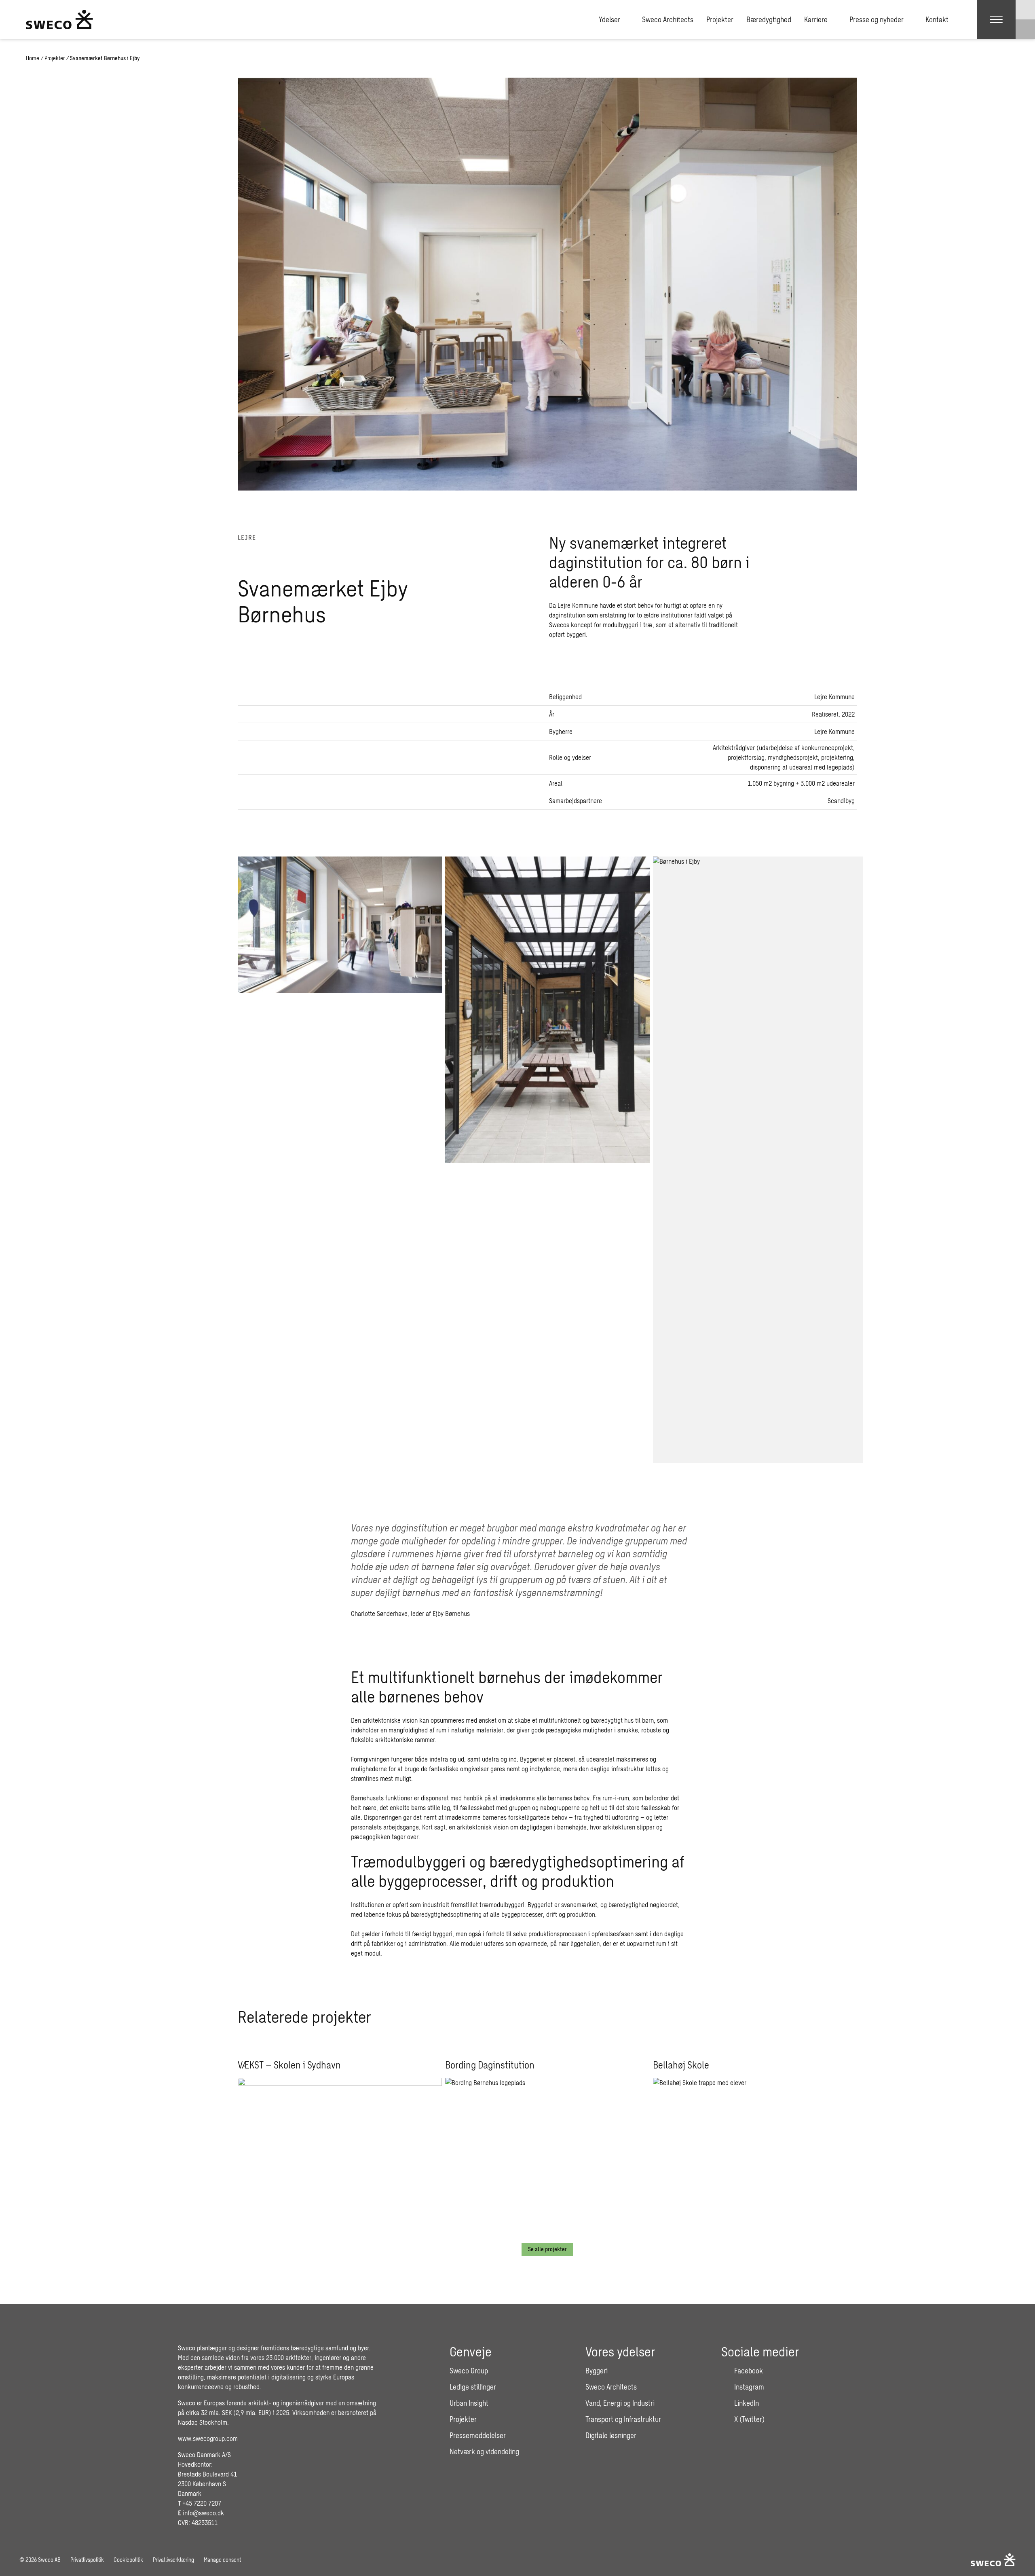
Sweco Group (469, 2371)
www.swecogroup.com (208, 2438)
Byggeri (597, 2371)
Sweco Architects (668, 19)
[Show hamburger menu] (996, 19)
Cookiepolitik (128, 2560)
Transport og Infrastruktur (623, 2419)
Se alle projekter (547, 2249)
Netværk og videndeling (484, 2451)
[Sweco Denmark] (59, 19)
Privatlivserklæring (173, 2560)
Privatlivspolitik (87, 2560)
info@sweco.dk (203, 2513)
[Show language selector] (1025, 10)
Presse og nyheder (877, 19)
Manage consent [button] (222, 2560)
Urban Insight (469, 2403)
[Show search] (1025, 29)
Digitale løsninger (611, 2435)
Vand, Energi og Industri (620, 2403)
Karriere (816, 19)
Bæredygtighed (769, 19)
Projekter (720, 19)
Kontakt (937, 19)
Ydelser (609, 19)
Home (33, 58)
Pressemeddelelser (478, 2435)
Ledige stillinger (473, 2387)
